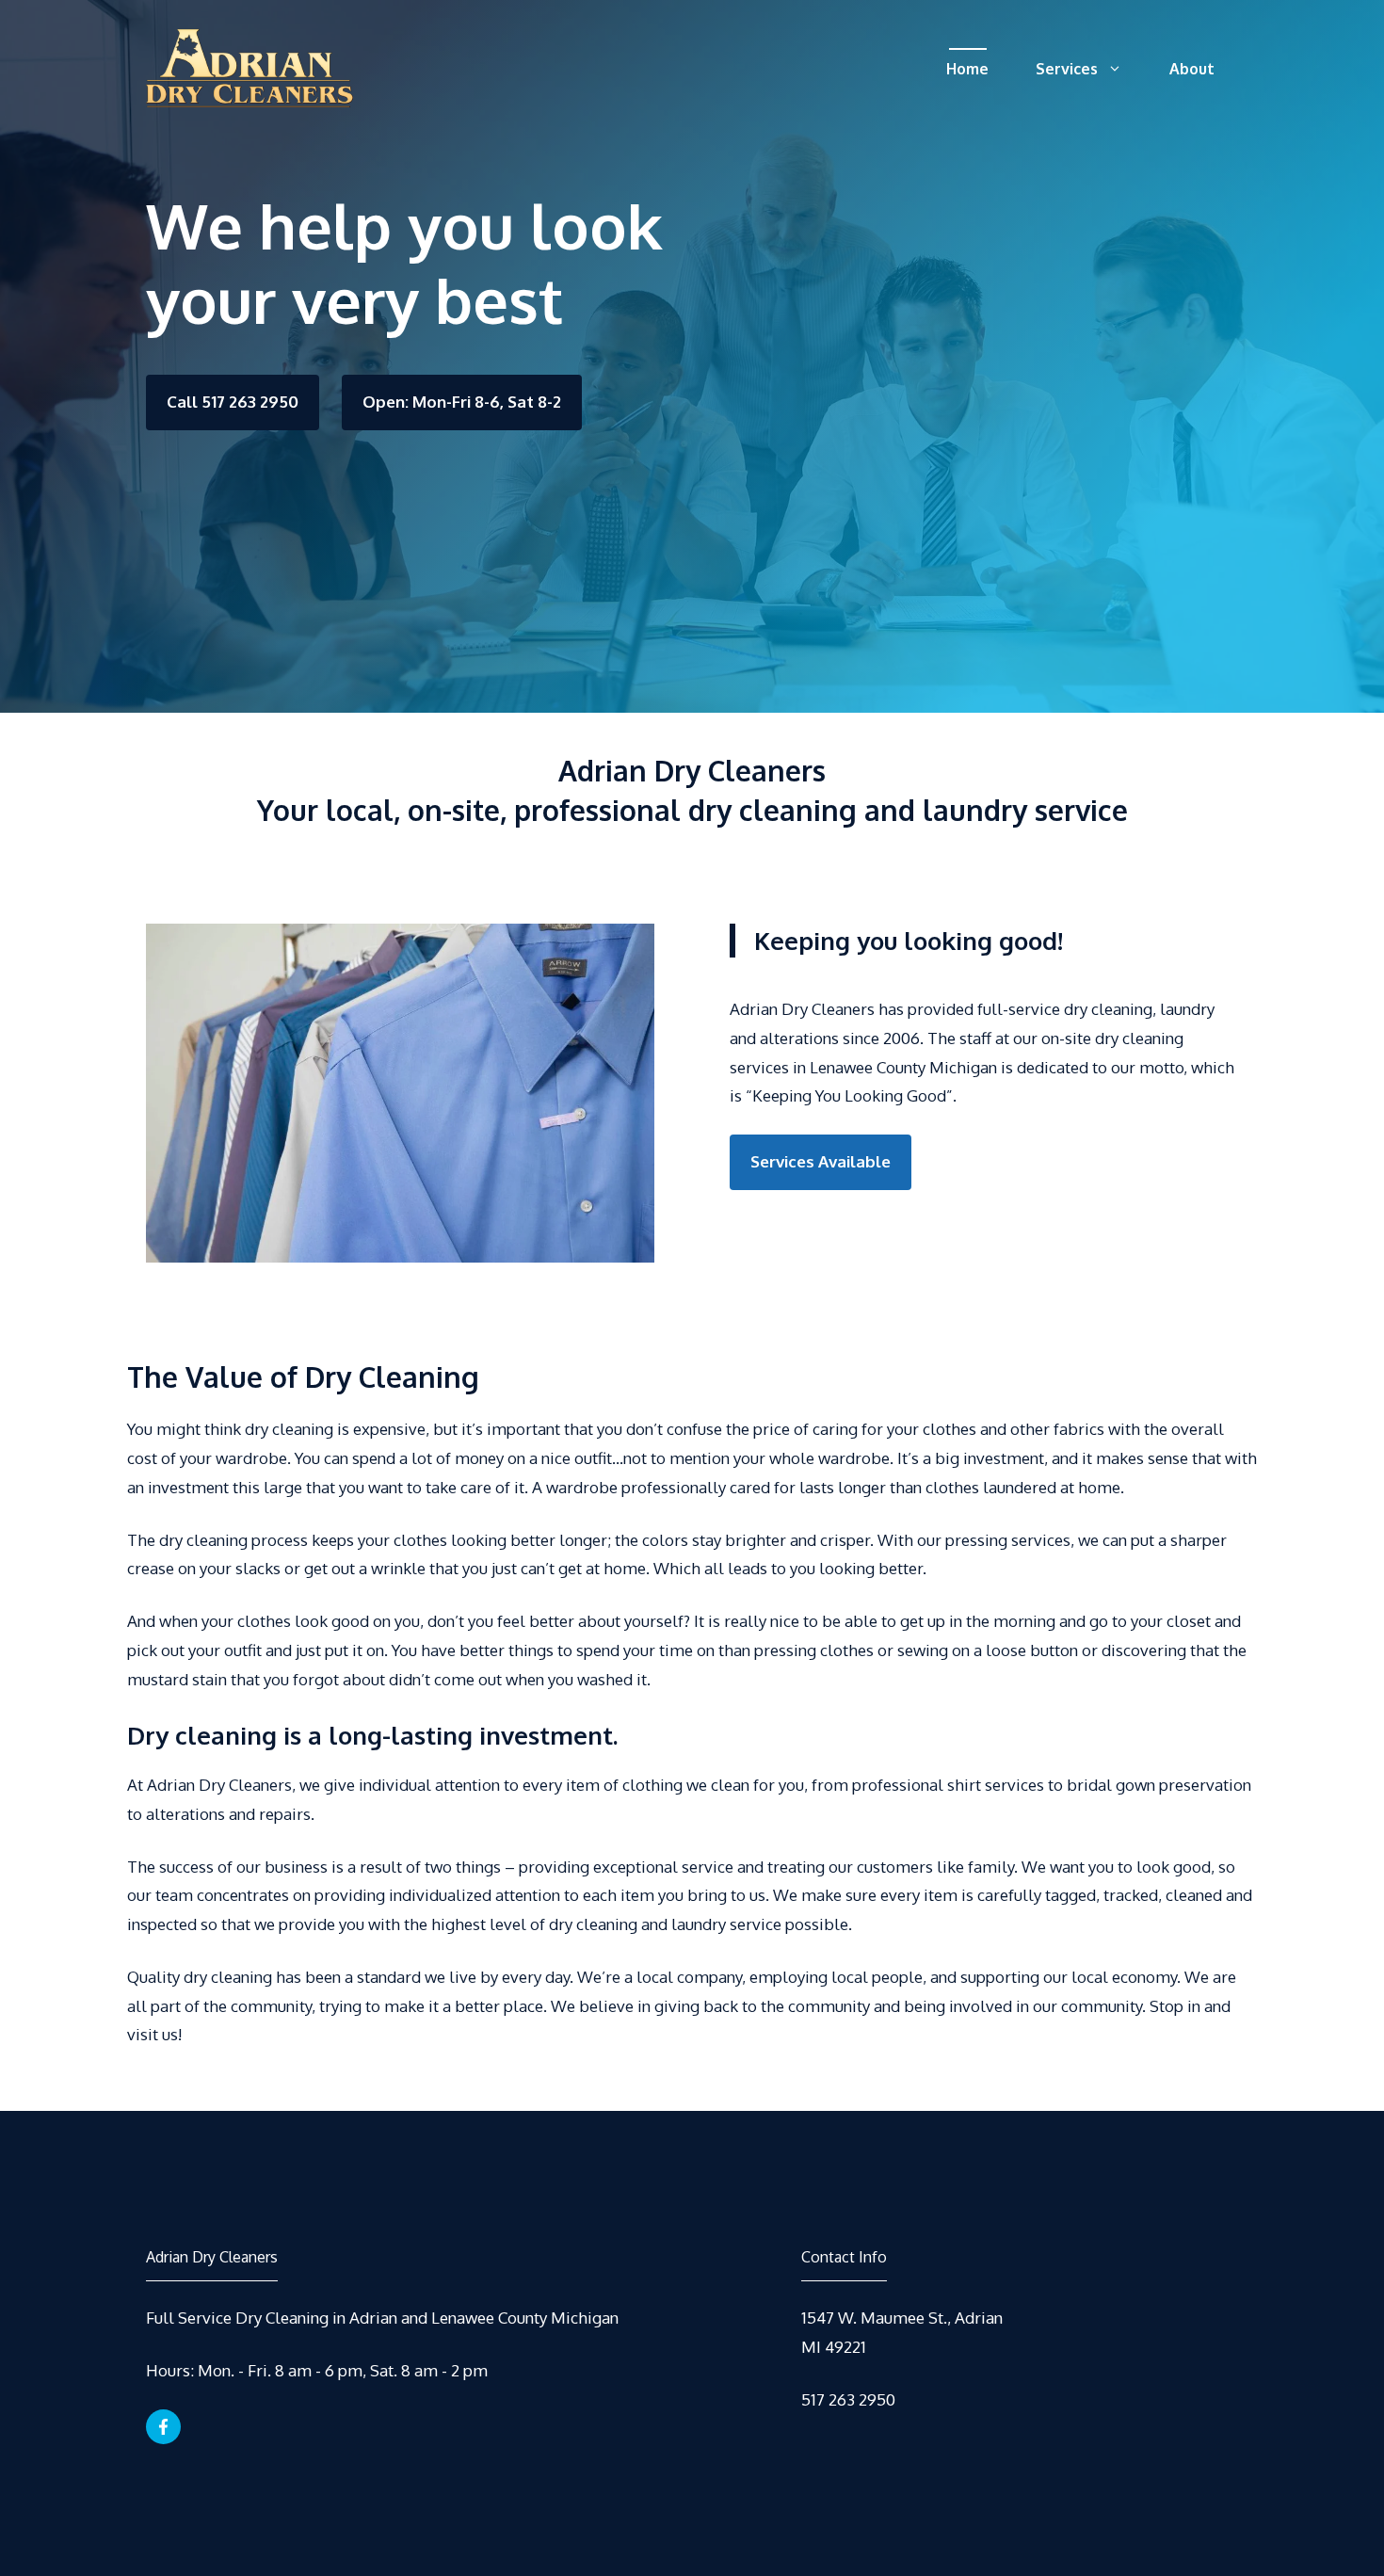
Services (1067, 69)
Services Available (821, 1161)
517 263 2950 (848, 2399)
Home (967, 69)
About (1192, 69)
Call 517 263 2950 (233, 402)
